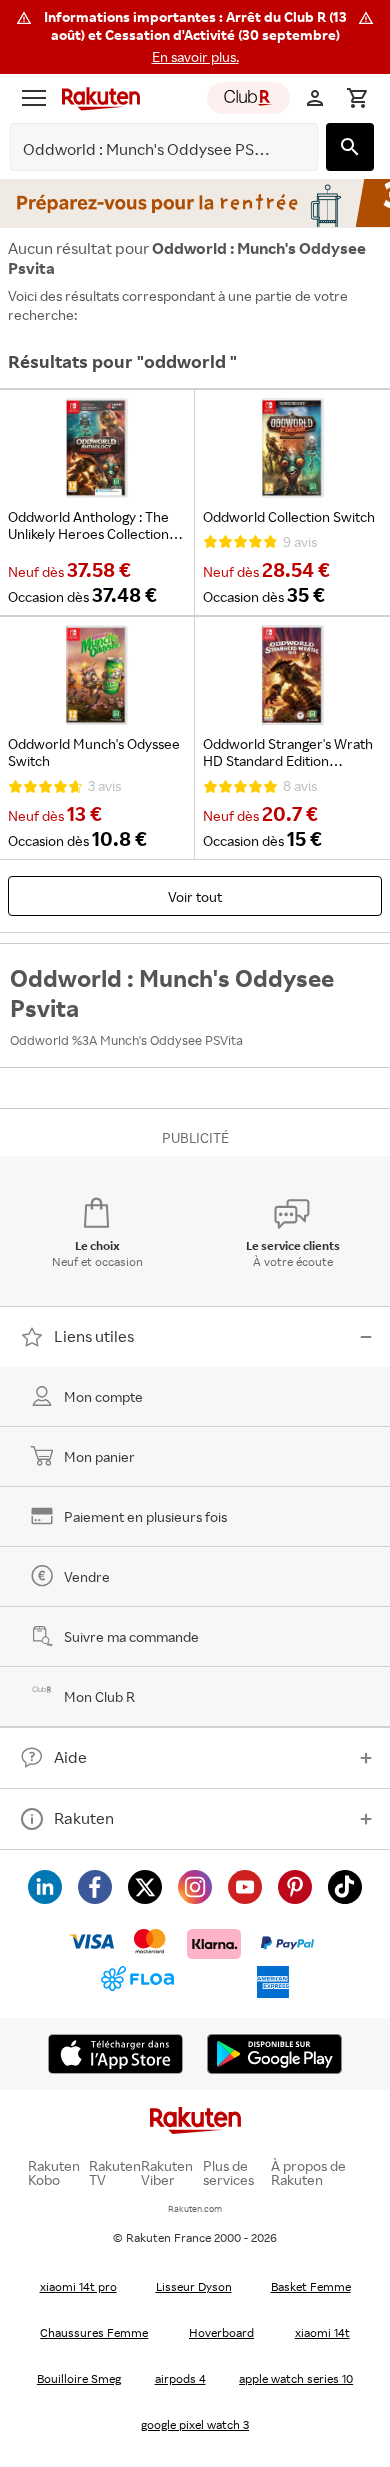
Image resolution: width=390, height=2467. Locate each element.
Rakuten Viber (167, 2173)
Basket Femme (311, 2286)
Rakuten (84, 1818)
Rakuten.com (195, 2208)
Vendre (87, 1576)
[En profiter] (195, 203)
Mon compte (103, 1396)
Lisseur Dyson (194, 2286)
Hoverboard (221, 2332)
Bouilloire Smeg (79, 2378)
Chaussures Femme (94, 2332)
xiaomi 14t (322, 2332)
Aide (70, 1757)
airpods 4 (180, 2378)
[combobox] (148, 149)
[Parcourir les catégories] (34, 98)
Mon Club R (99, 1696)
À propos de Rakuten (308, 2173)
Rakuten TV (115, 2173)
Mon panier (99, 1456)
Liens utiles (94, 1336)
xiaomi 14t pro (78, 2286)
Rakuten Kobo (54, 2173)
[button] (195, 37)
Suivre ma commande (131, 1636)
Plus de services (228, 2173)
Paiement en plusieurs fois (145, 1516)
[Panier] (357, 98)
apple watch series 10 (296, 2378)
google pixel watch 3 (195, 2424)
